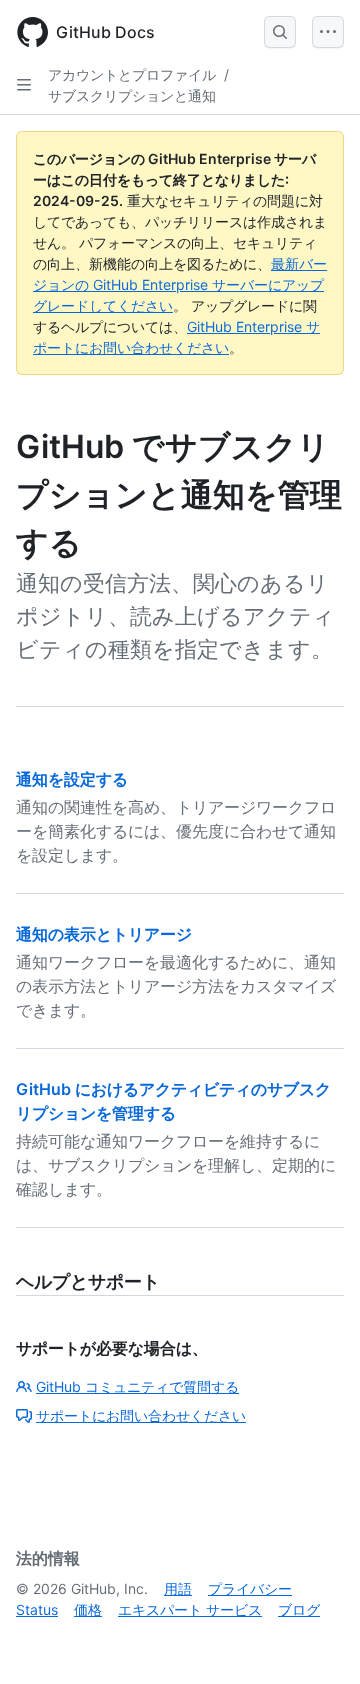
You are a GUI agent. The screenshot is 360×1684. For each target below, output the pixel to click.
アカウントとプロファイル (132, 74)
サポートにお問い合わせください (141, 1415)
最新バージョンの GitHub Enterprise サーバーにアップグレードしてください (180, 284)
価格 (88, 1609)
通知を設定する (72, 779)
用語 (178, 1588)
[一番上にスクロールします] (316, 1640)
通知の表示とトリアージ (104, 934)
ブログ (299, 1609)
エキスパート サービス (190, 1609)
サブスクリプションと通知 (132, 95)
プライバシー (250, 1588)
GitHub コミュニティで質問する (137, 1386)
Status (37, 1609)
